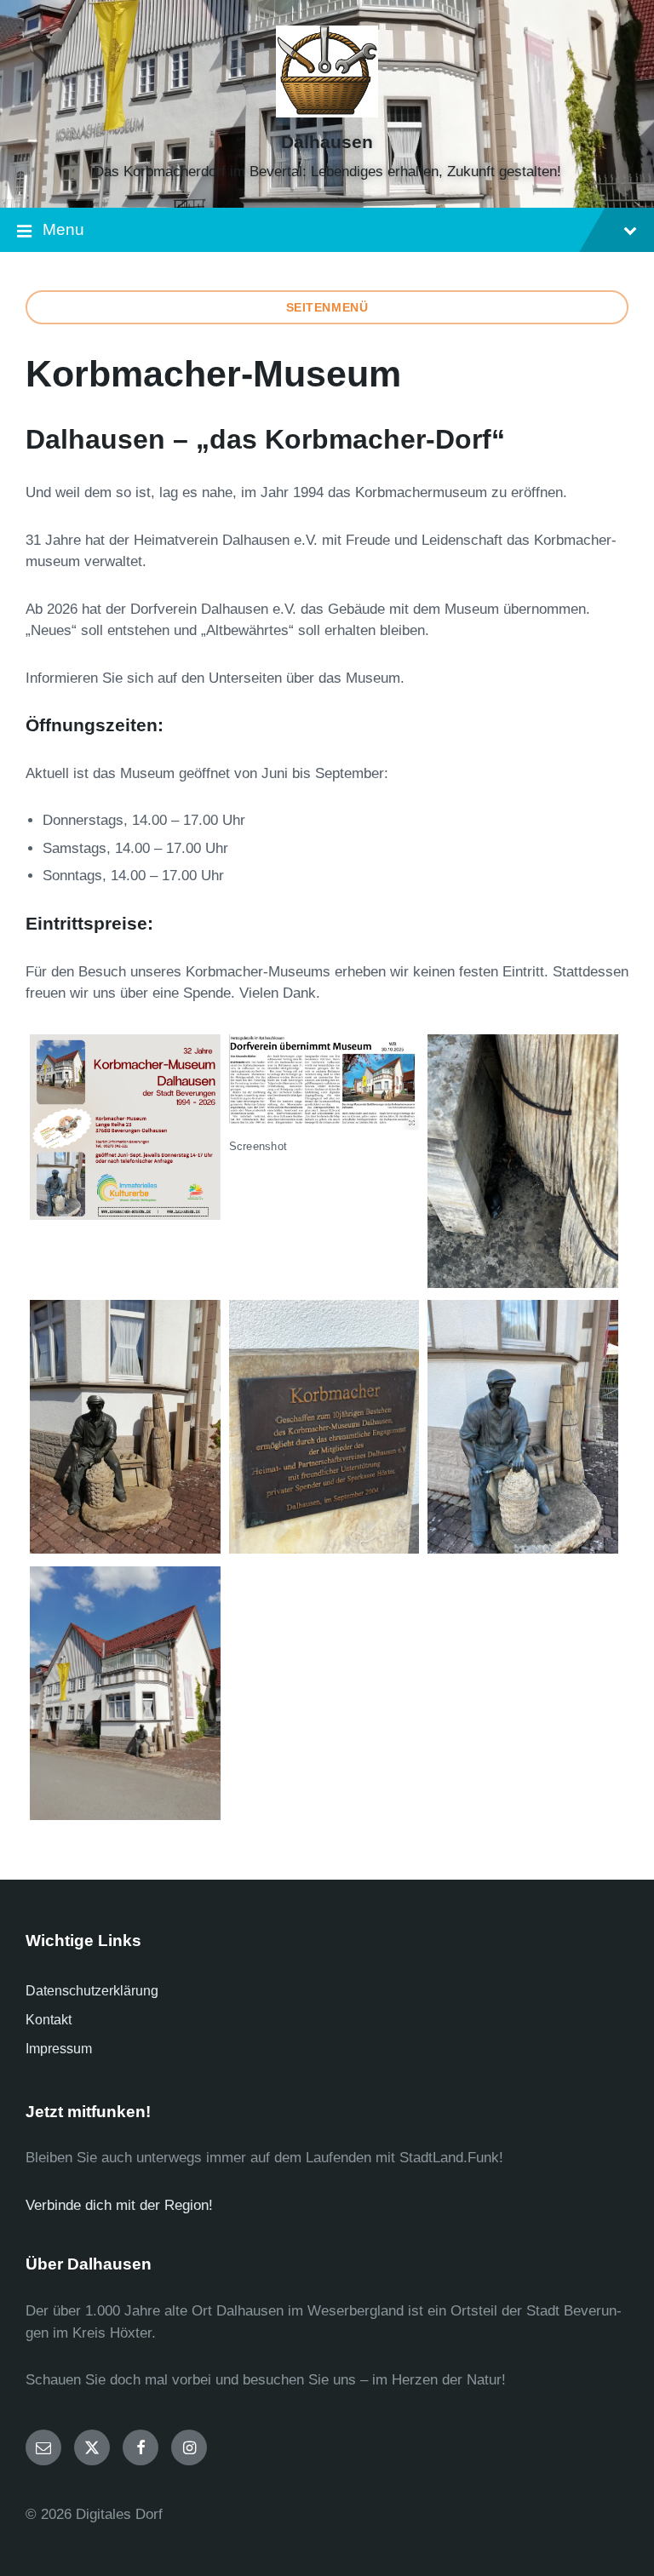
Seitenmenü (327, 307)
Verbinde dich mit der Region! (119, 2205)
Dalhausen (327, 142)
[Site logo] (327, 113)
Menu (63, 229)
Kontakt (49, 2020)
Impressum (59, 2049)
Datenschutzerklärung (92, 1991)
